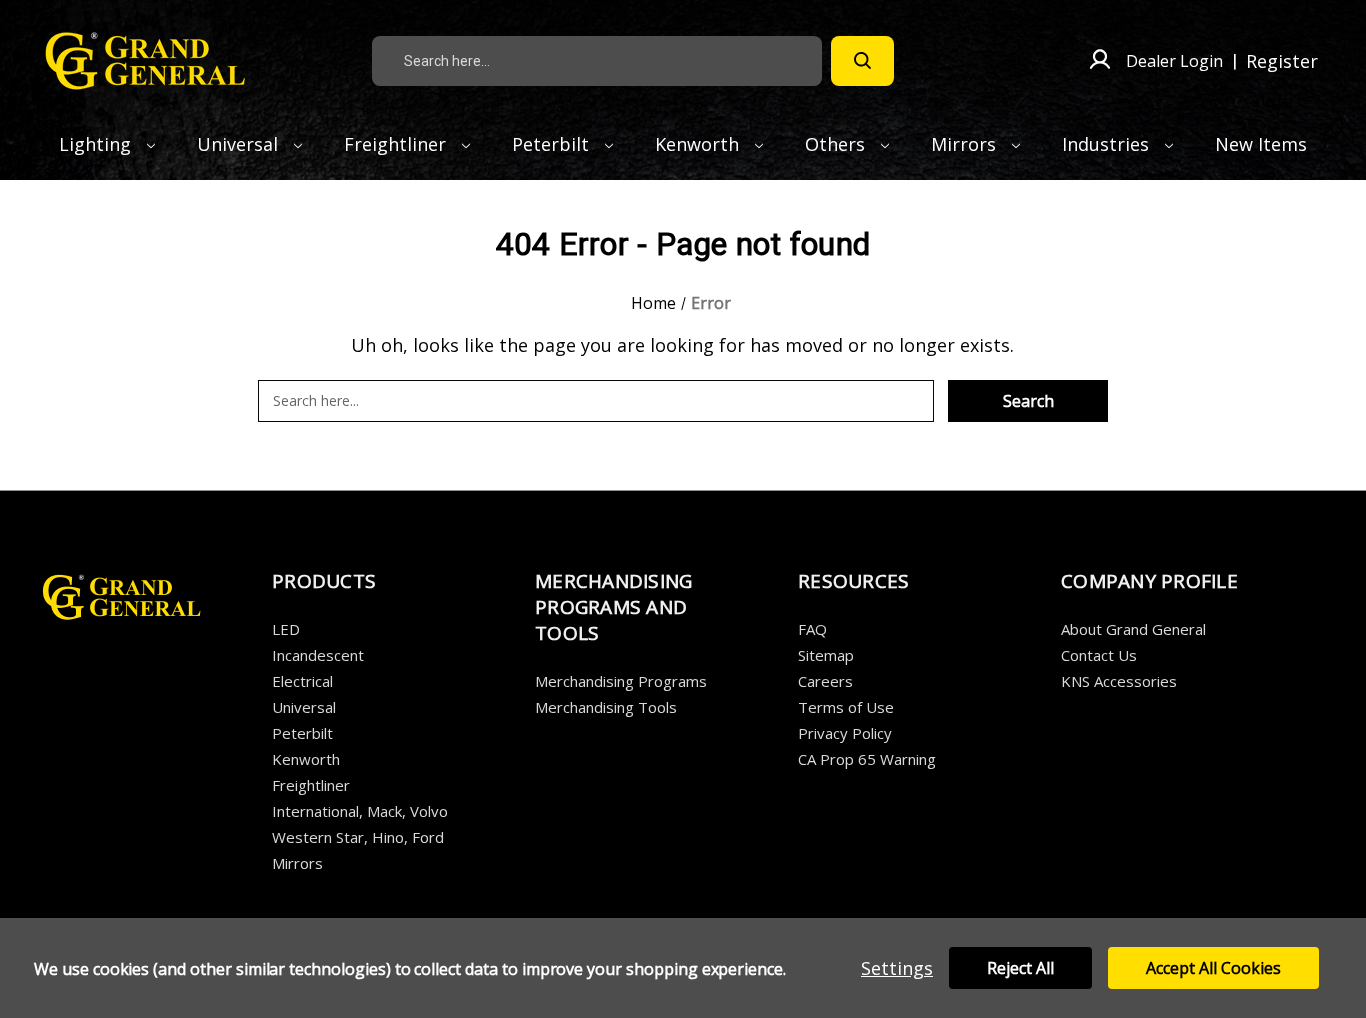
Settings (897, 968)
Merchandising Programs (621, 681)
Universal (240, 144)
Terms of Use (846, 707)
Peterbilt (553, 144)
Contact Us (1099, 655)
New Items (1261, 144)
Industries (1108, 144)
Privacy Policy (845, 733)
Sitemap (826, 655)
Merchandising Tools (606, 707)
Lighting (97, 144)
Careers (825, 681)
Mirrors (966, 144)
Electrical (302, 681)
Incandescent (318, 655)
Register (1282, 61)
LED (286, 629)
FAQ (812, 629)
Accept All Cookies (1213, 968)
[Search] (862, 61)
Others (837, 144)
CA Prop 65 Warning (867, 759)
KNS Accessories (1119, 681)
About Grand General (1133, 629)
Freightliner (397, 144)
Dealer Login (1174, 61)
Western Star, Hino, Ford (358, 837)
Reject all (1020, 968)
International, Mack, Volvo (360, 811)
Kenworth (699, 144)
